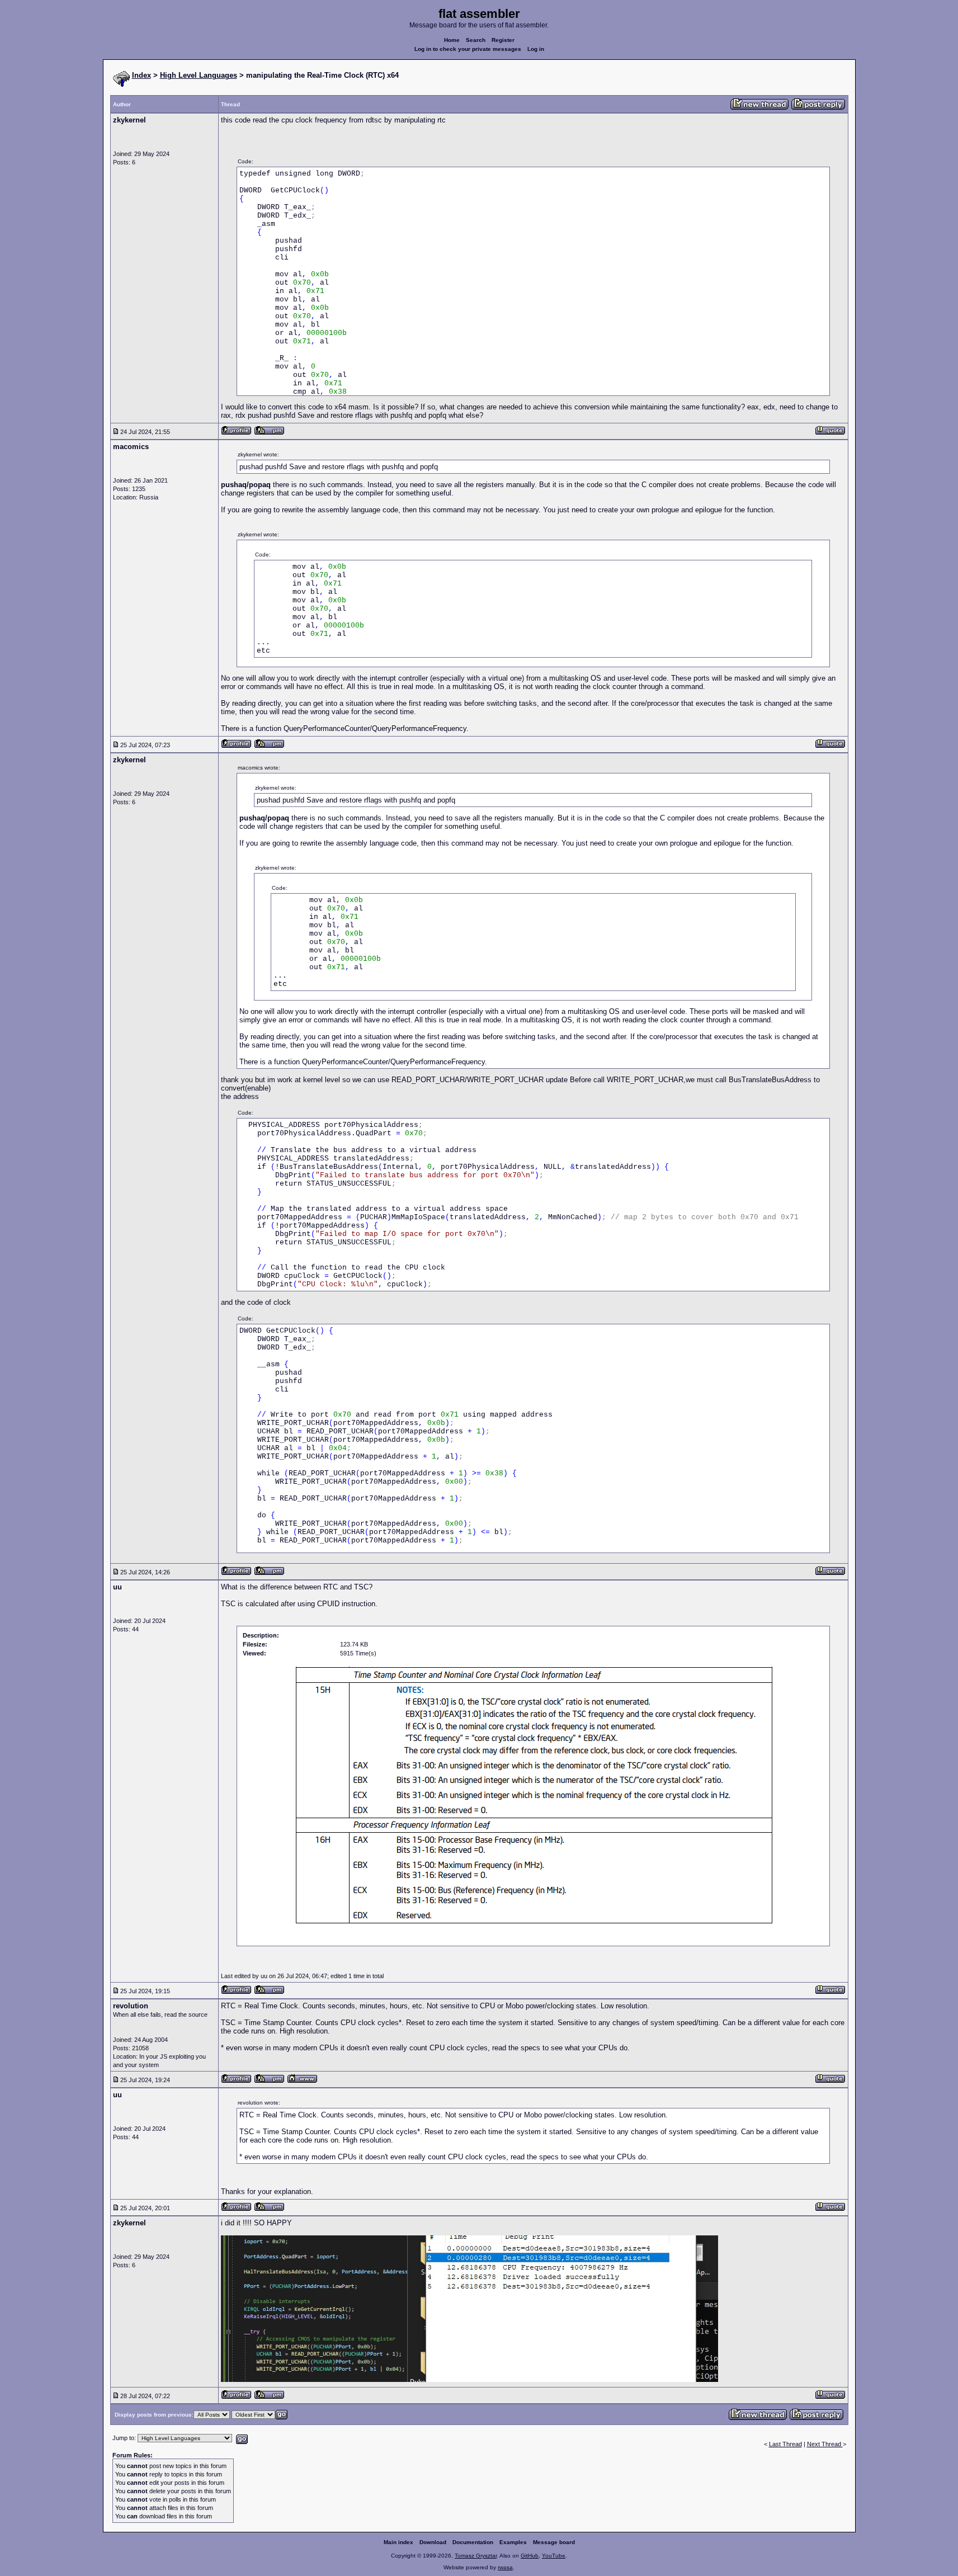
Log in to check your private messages (468, 49)
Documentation (473, 2542)
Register (503, 40)
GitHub (530, 2556)
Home (452, 40)
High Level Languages (199, 75)
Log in (536, 49)
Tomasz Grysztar (476, 2556)
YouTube (554, 2556)
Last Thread (785, 2444)
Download (433, 2542)
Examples (513, 2542)
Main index (398, 2542)
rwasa (505, 2567)
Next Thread (825, 2444)
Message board (554, 2542)
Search (476, 40)
